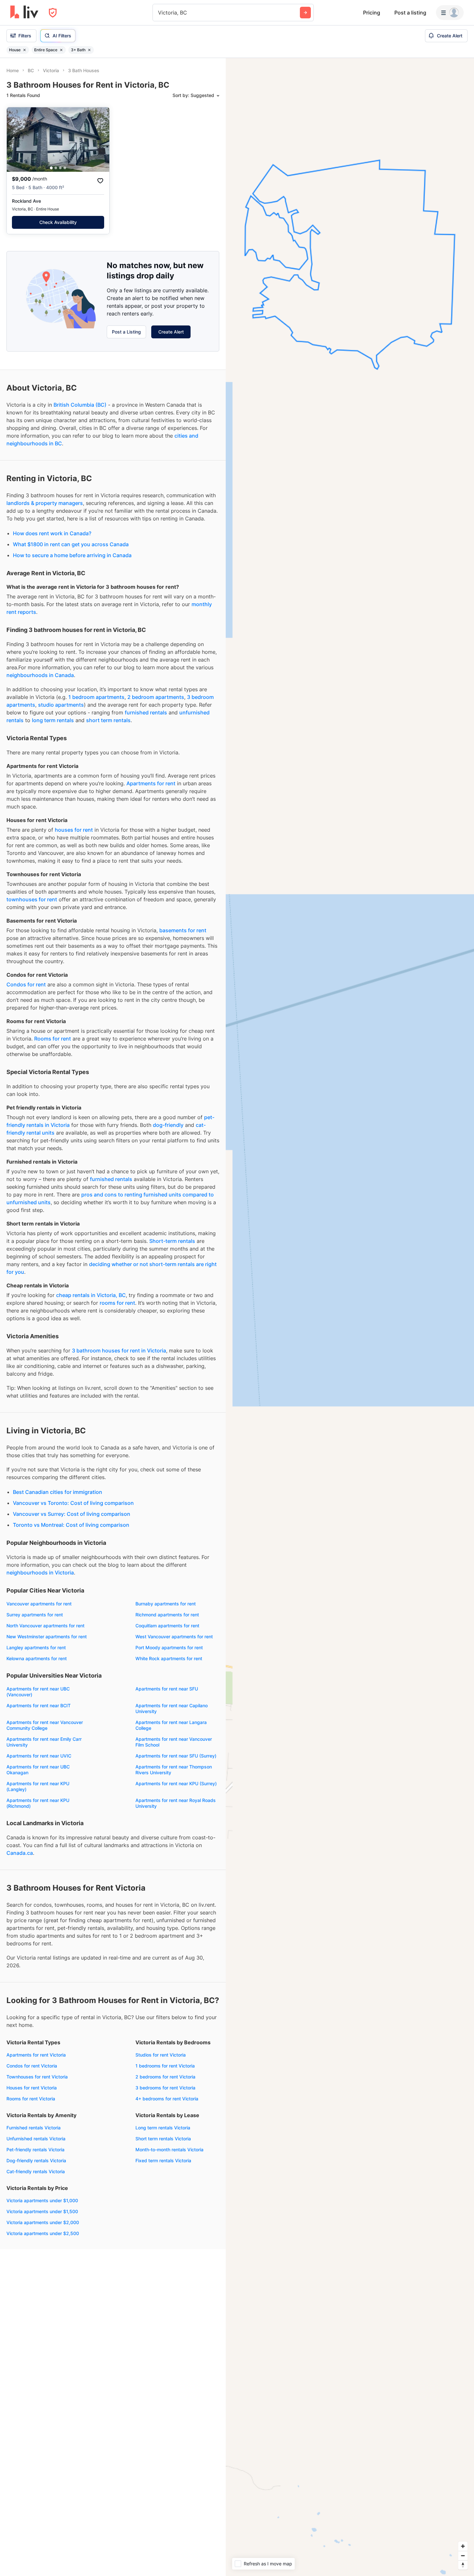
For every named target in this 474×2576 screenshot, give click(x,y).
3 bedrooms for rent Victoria (165, 2088)
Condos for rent (26, 984)
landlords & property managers (45, 503)
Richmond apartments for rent (167, 1615)
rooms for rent (117, 1303)
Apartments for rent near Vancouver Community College (45, 1725)
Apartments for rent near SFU (167, 1689)
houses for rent (74, 830)
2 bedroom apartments (156, 697)
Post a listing (410, 13)
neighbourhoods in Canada (40, 675)
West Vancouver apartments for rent (174, 1637)
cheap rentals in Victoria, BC (91, 1295)
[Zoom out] (463, 2556)
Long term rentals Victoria (163, 2128)
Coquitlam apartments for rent (167, 1626)
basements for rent (183, 930)
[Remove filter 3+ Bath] (89, 50)
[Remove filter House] (25, 50)
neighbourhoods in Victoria (40, 1573)
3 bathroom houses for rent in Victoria (119, 1351)
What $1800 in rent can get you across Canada (71, 544)
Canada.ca (20, 1853)
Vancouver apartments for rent (39, 1604)
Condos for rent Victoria (32, 2066)
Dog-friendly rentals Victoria (36, 2160)
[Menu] (450, 13)
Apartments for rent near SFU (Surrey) (176, 1756)
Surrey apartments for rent (35, 1615)
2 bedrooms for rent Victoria (165, 2077)
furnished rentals (146, 712)
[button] (51, 168)
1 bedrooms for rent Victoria (165, 2066)
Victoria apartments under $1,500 (42, 2211)
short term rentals (108, 720)
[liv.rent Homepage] (24, 13)
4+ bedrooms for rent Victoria (167, 2099)
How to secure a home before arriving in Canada (72, 555)
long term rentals (53, 720)
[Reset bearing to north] (463, 2565)
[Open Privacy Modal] (53, 13)
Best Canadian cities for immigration (58, 1492)
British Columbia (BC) (80, 405)
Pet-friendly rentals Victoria (35, 2150)
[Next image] (100, 140)
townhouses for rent (32, 899)
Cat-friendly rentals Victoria (36, 2171)
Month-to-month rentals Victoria (169, 2150)
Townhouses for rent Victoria (37, 2077)
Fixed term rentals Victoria (163, 2160)
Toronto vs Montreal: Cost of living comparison (71, 1525)
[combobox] (159, 13)
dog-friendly (168, 1125)
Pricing (372, 13)
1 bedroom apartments (96, 697)
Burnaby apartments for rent (166, 1604)
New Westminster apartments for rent (47, 1637)
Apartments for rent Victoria (36, 2055)
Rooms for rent (53, 1039)
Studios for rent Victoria (161, 2055)
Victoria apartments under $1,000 (42, 2200)
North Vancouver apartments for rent (45, 1626)
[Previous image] (16, 140)
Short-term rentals (172, 1241)
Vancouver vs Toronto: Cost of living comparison (73, 1503)
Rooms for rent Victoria (31, 2099)
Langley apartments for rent (36, 1647)
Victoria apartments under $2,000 (43, 2222)
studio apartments (61, 705)
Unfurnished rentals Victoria (36, 2139)
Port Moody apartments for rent (169, 1647)
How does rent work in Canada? (52, 533)
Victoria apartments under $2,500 (43, 2233)
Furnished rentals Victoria (34, 2128)
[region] (350, 1317)
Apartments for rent (151, 783)
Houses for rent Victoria (32, 2088)
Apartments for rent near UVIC (39, 1756)
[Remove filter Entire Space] (61, 50)
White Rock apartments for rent (169, 1658)
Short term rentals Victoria (163, 2139)
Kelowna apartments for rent (37, 1658)
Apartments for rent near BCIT (39, 1705)
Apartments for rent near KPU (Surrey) (176, 1783)
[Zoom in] (463, 2546)
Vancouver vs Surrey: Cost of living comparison (72, 1514)
